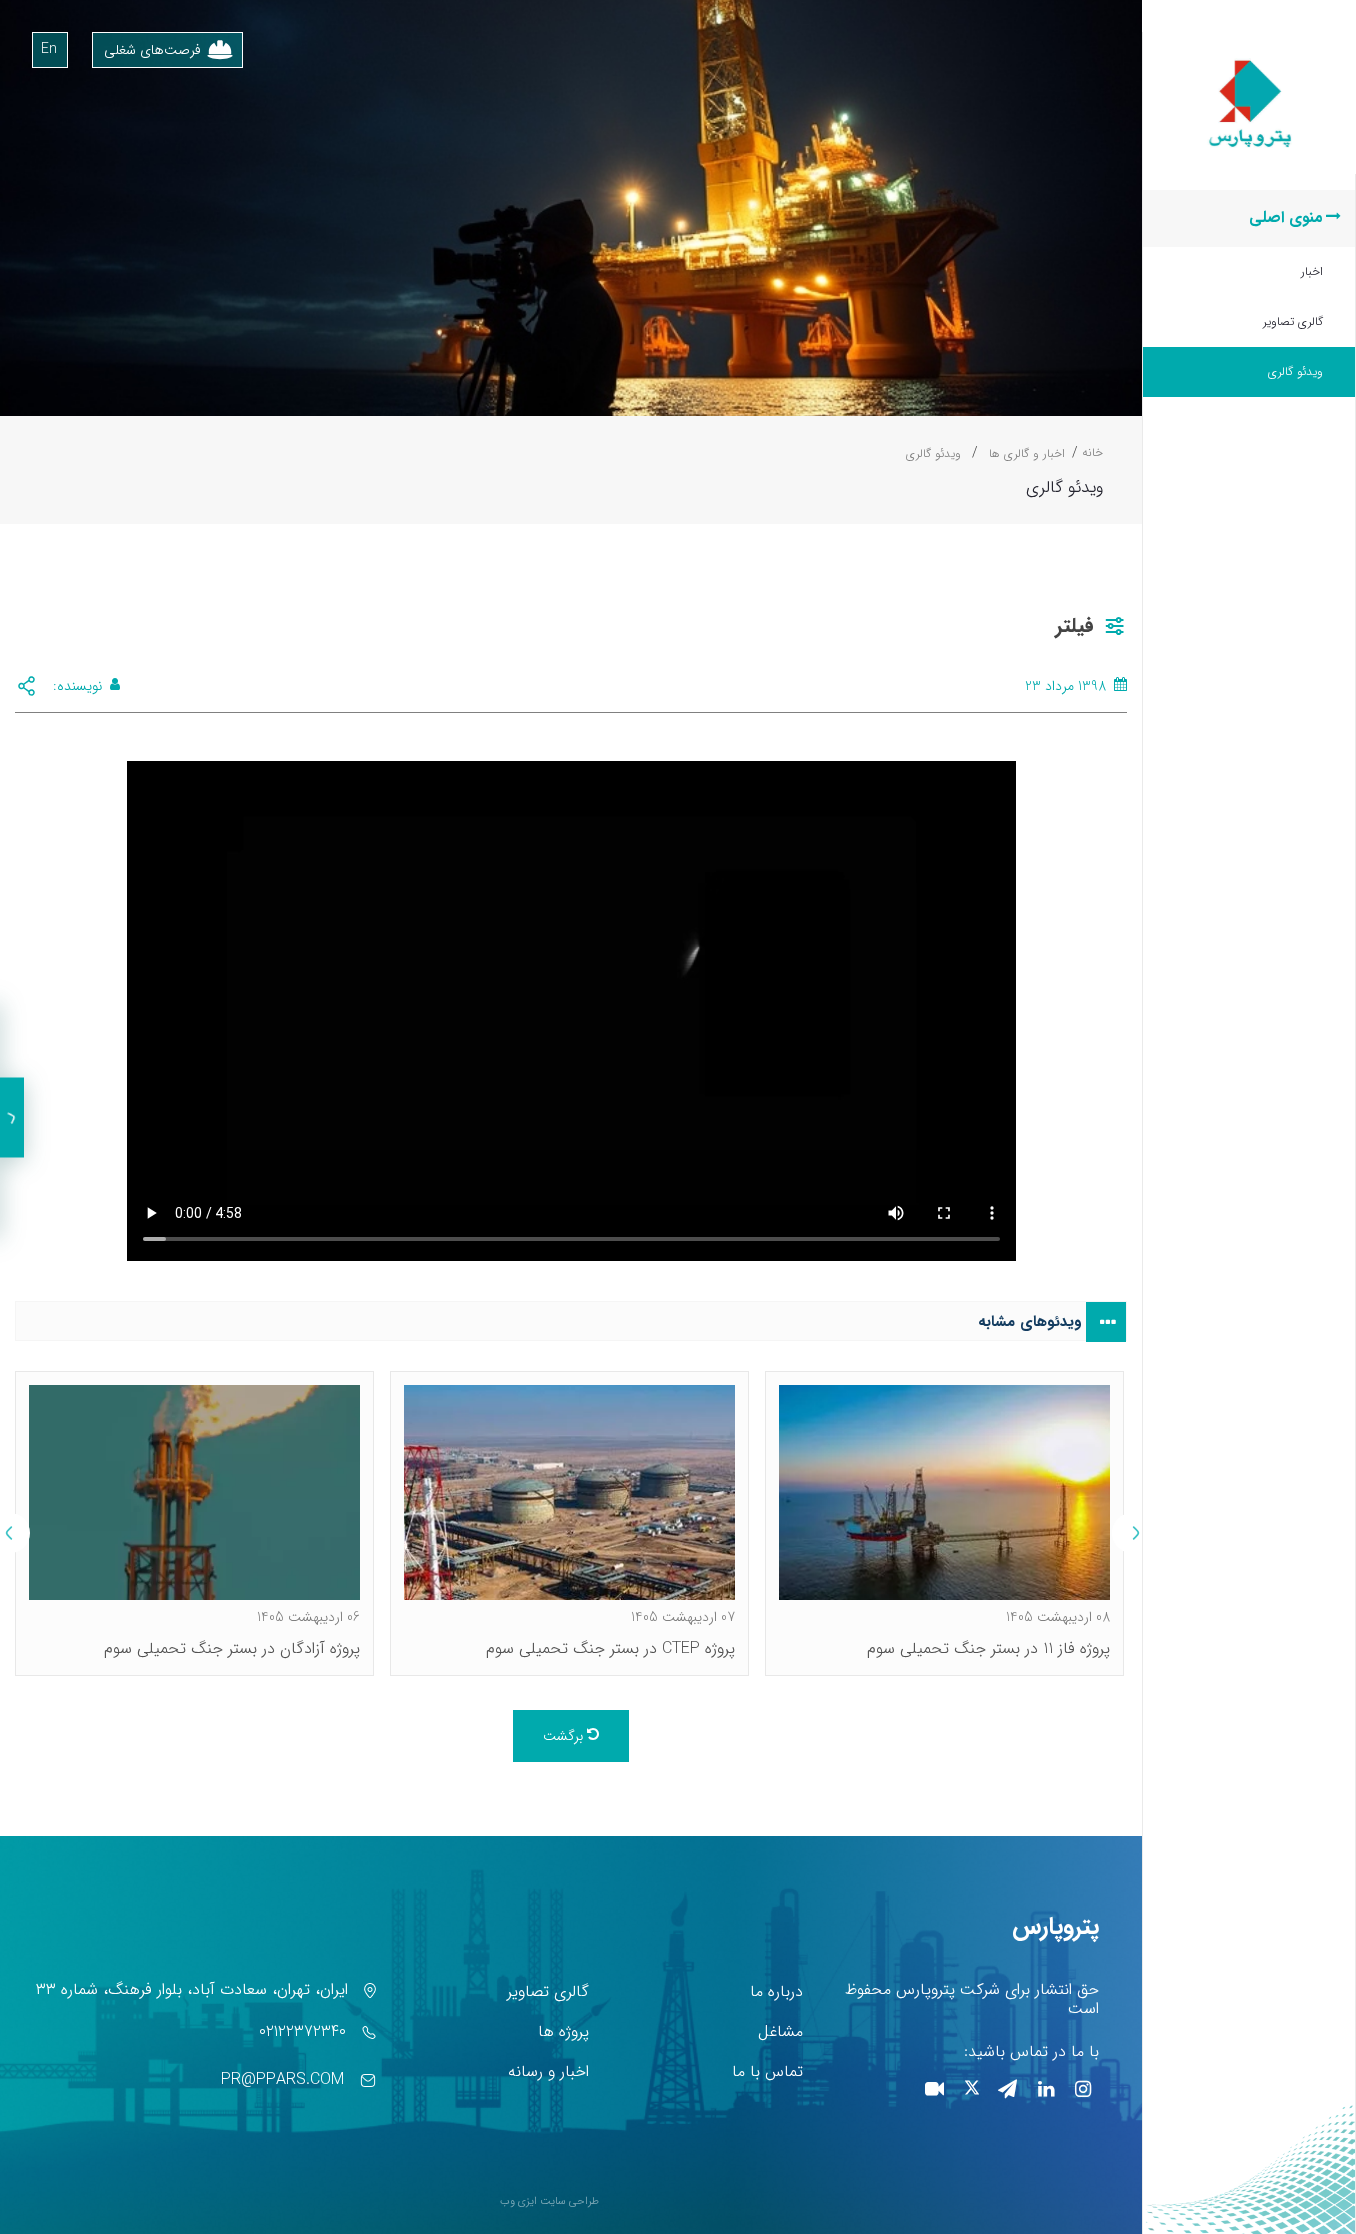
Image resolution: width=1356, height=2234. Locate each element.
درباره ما (776, 1991)
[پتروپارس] (1249, 63)
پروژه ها (563, 2031)
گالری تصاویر (1293, 321)
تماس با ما (767, 2071)
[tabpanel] (944, 1524)
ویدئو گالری (1295, 371)
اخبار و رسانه (548, 2071)
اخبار (1312, 271)
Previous (1132, 1533)
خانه (1092, 453)
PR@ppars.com (282, 2079)
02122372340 (302, 2031)
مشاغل (780, 2031)
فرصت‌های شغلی (152, 50)
